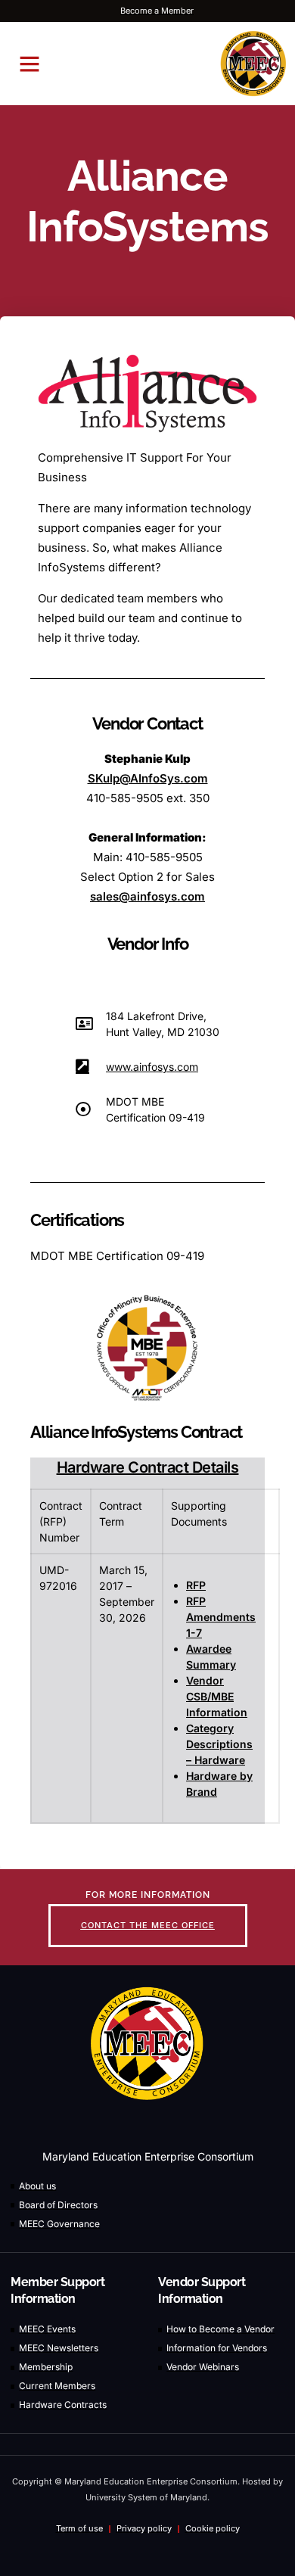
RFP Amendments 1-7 (221, 1617)
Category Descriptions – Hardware (219, 1744)
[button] (29, 64)
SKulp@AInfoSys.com (148, 778)
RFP (196, 1585)
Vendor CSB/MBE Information (217, 1696)
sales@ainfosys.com (147, 896)
